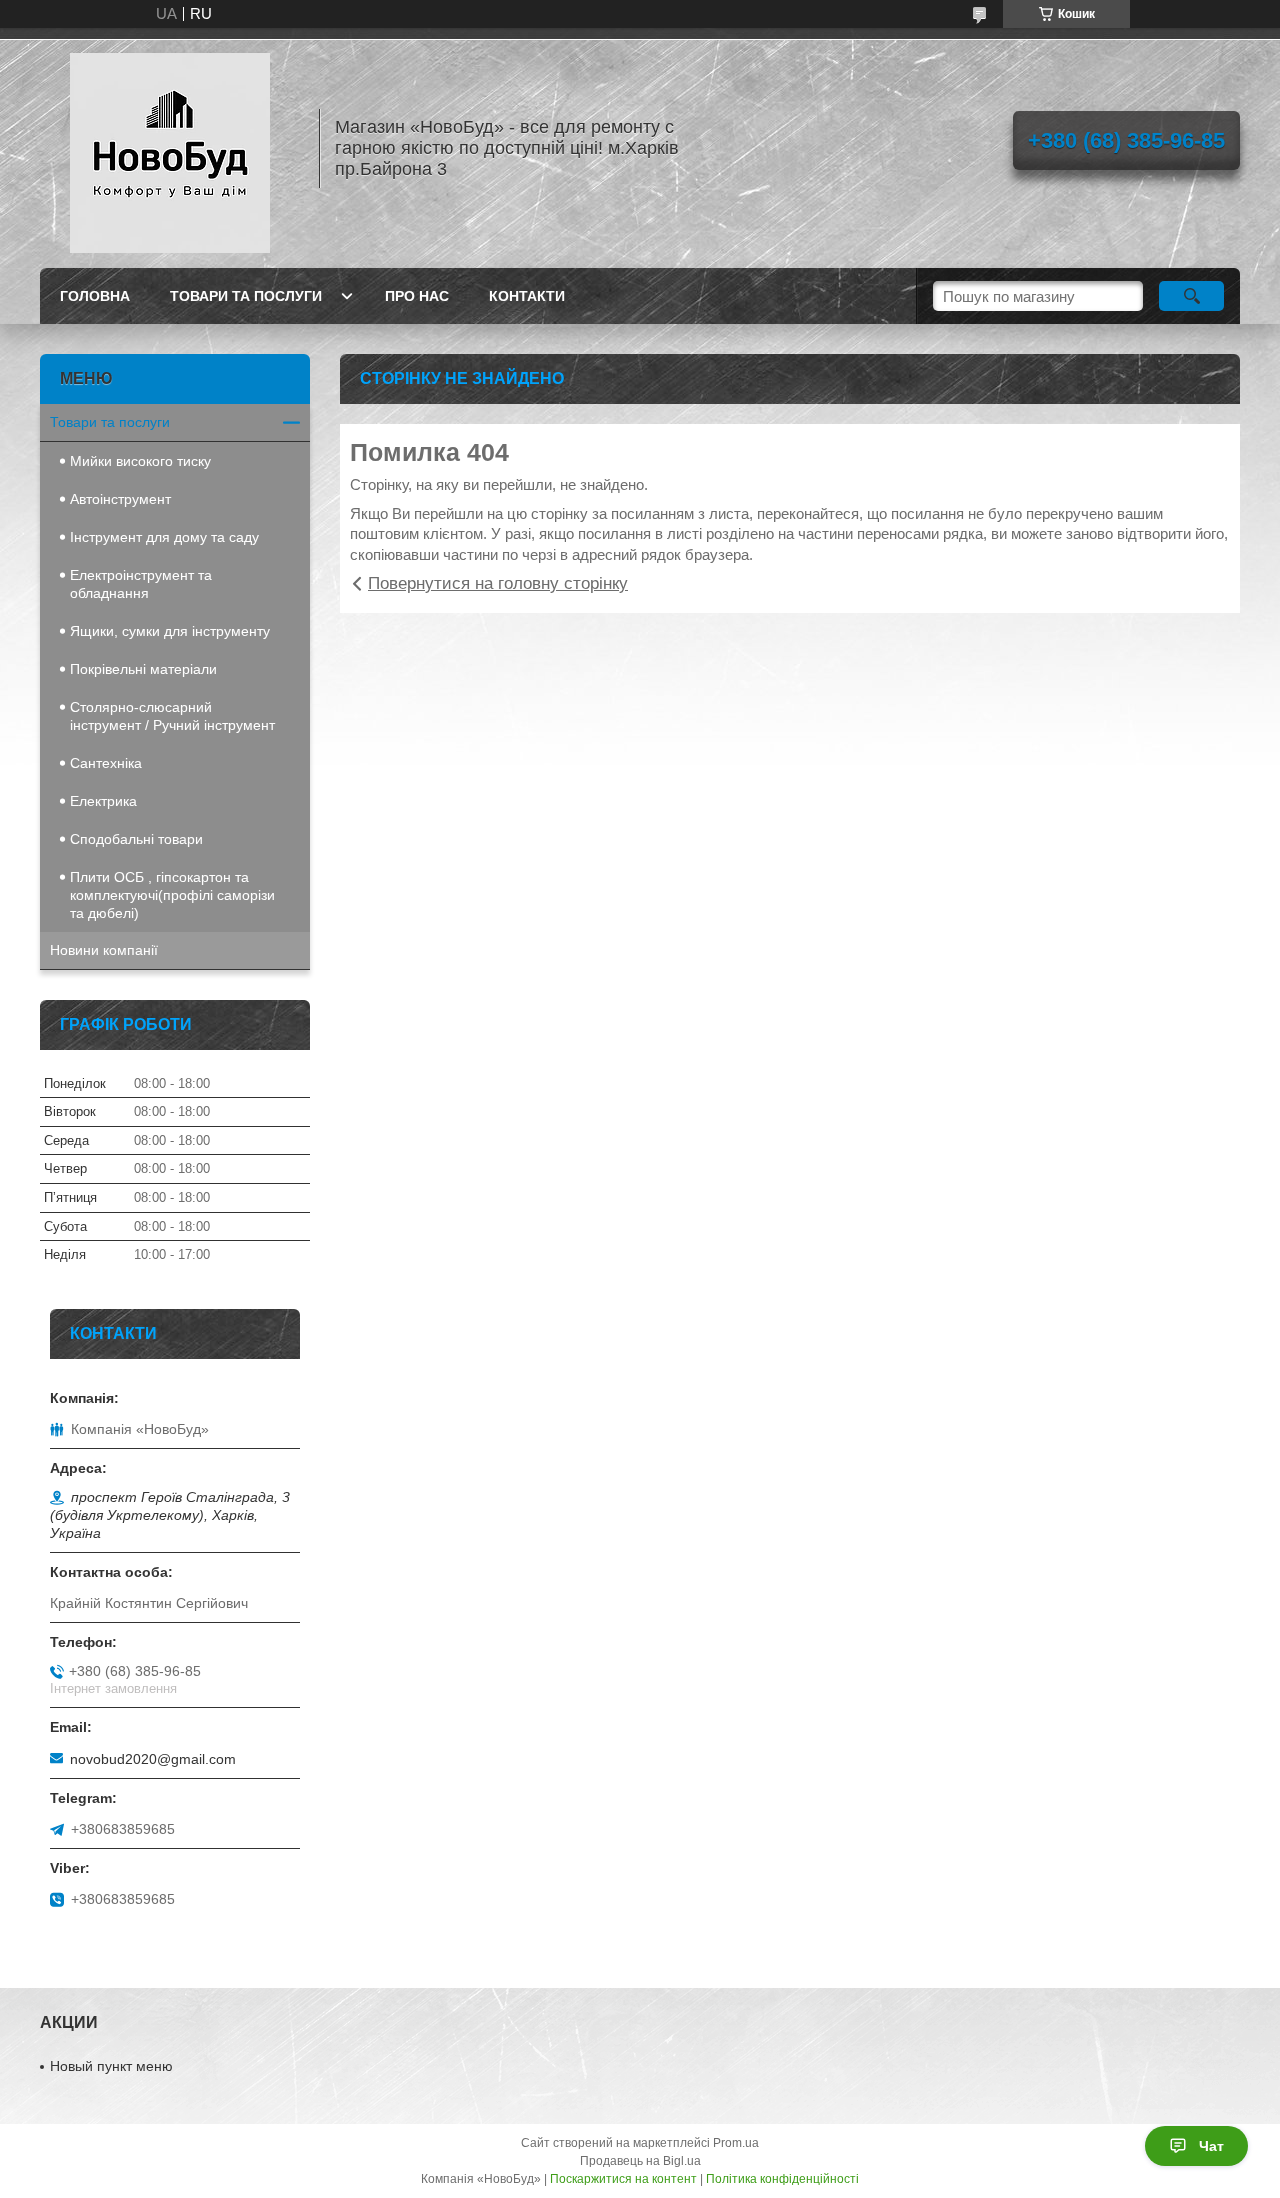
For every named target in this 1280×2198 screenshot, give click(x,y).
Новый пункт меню (111, 2066)
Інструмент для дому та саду (164, 537)
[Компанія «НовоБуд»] (170, 148)
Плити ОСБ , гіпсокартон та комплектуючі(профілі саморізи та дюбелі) (172, 895)
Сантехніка (106, 763)
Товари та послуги (246, 296)
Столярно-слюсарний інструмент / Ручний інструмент (172, 716)
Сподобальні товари (136, 839)
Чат (1211, 2146)
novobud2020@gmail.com (153, 1759)
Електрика (103, 801)
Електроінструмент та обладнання (141, 584)
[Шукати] (1191, 296)
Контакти (527, 296)
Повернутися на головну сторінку (498, 583)
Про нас (417, 296)
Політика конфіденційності (782, 2179)
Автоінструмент (120, 499)
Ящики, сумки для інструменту (170, 631)
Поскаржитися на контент (623, 2179)
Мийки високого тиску (140, 461)
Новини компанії (104, 950)
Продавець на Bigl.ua (640, 2161)
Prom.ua (736, 2143)
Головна (95, 296)
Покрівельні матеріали (143, 669)
